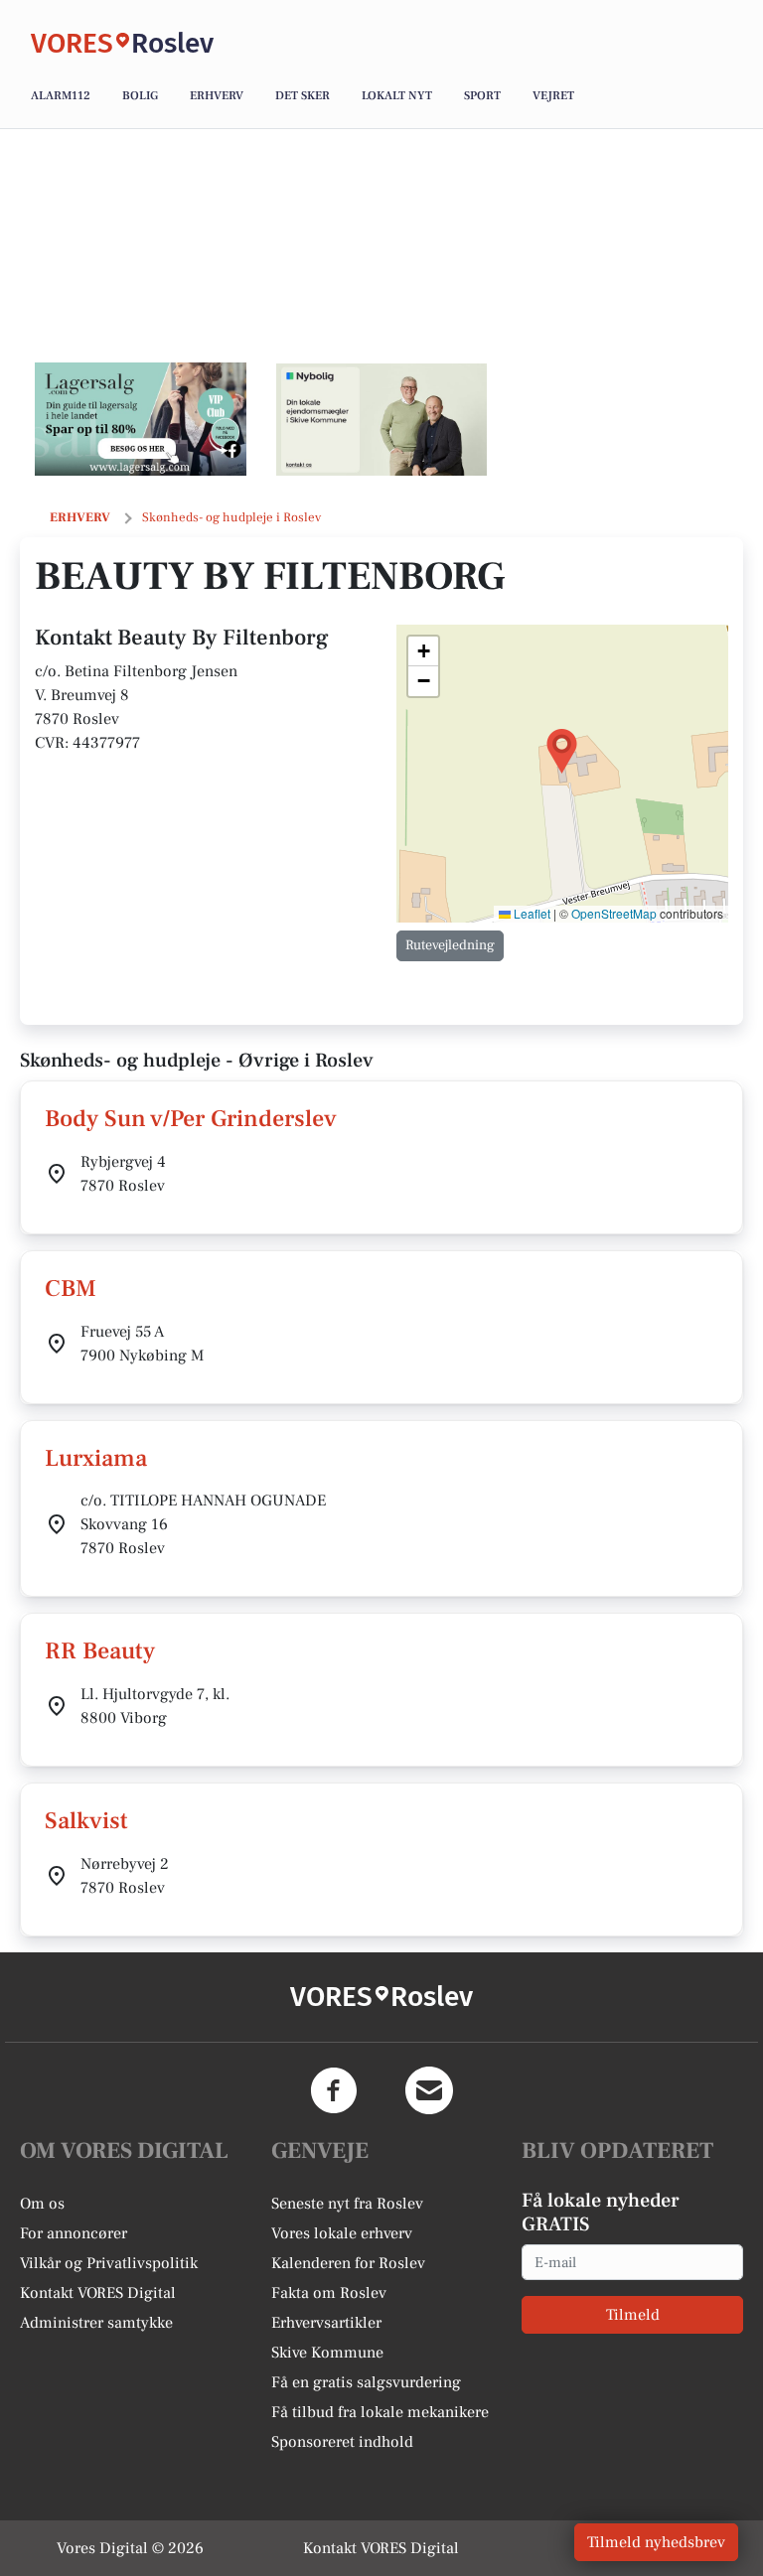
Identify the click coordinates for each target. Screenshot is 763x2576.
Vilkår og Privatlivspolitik (109, 2263)
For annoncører (74, 2233)
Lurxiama (96, 1458)
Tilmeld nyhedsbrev (656, 2542)
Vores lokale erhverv (342, 2233)
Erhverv (217, 96)
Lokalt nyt (397, 96)
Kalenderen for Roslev (348, 2263)
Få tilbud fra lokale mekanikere (380, 2412)
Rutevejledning (450, 945)
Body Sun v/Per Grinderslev (191, 1119)
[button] (562, 751)
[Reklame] (141, 419)
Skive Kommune (327, 2353)
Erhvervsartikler (326, 2323)
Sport (482, 96)
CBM (71, 1288)
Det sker (303, 96)
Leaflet (531, 913)
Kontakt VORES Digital (98, 2293)
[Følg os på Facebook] (334, 2090)
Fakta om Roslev (329, 2293)
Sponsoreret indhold (342, 2442)
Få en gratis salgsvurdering (366, 2382)
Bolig (140, 96)
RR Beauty (100, 1651)
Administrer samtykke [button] (96, 2323)
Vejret (553, 96)
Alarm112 (61, 96)
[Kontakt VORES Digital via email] (429, 2090)
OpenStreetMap (614, 913)
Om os (42, 2204)
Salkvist (86, 1821)
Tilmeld (633, 2315)
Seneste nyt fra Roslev (347, 2204)
